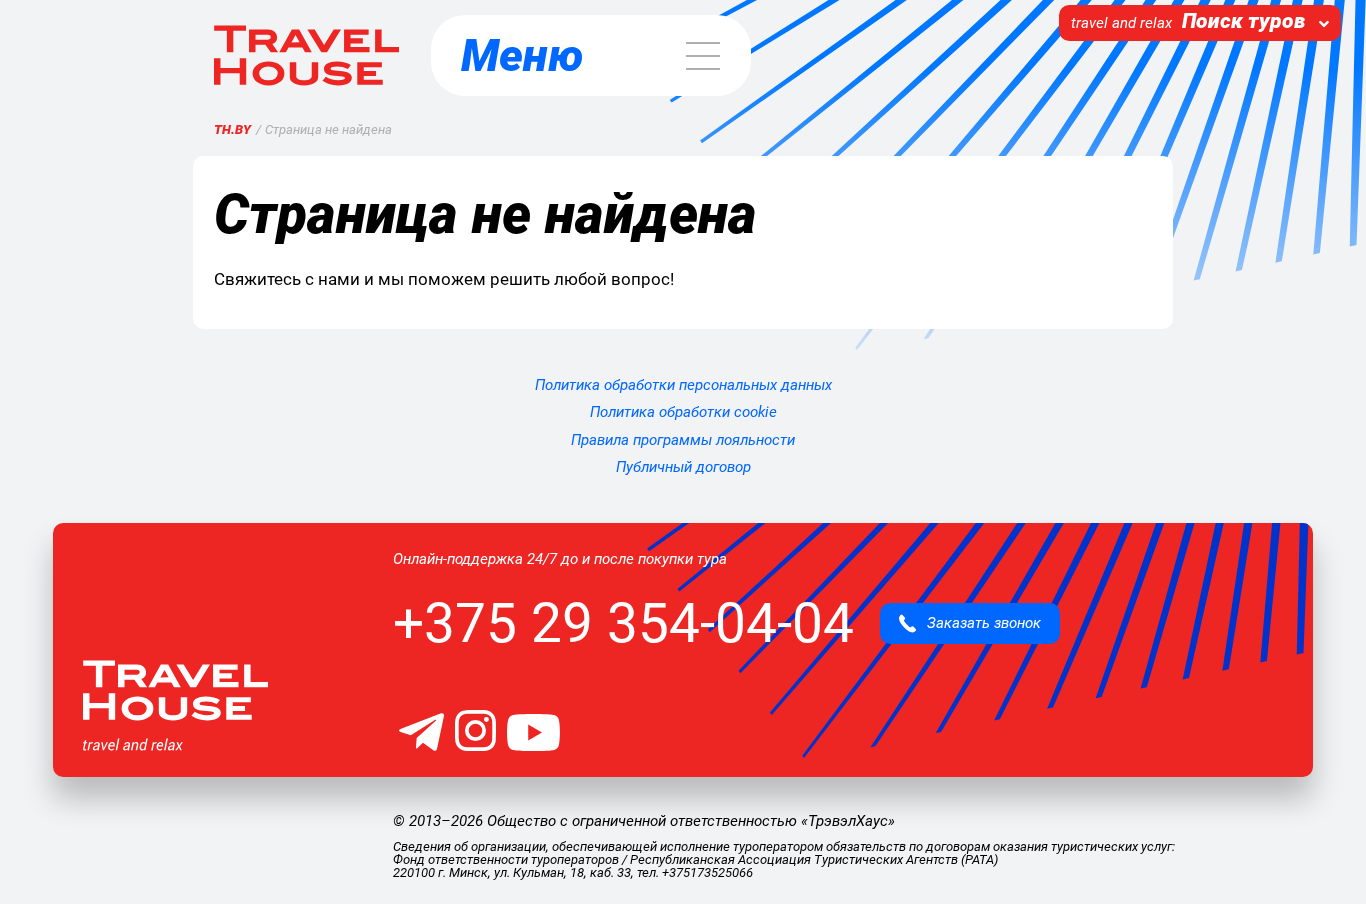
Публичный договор (683, 467)
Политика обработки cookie (683, 412)
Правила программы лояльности (683, 440)
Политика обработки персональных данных (683, 385)
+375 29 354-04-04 (623, 623)
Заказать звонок (978, 623)
